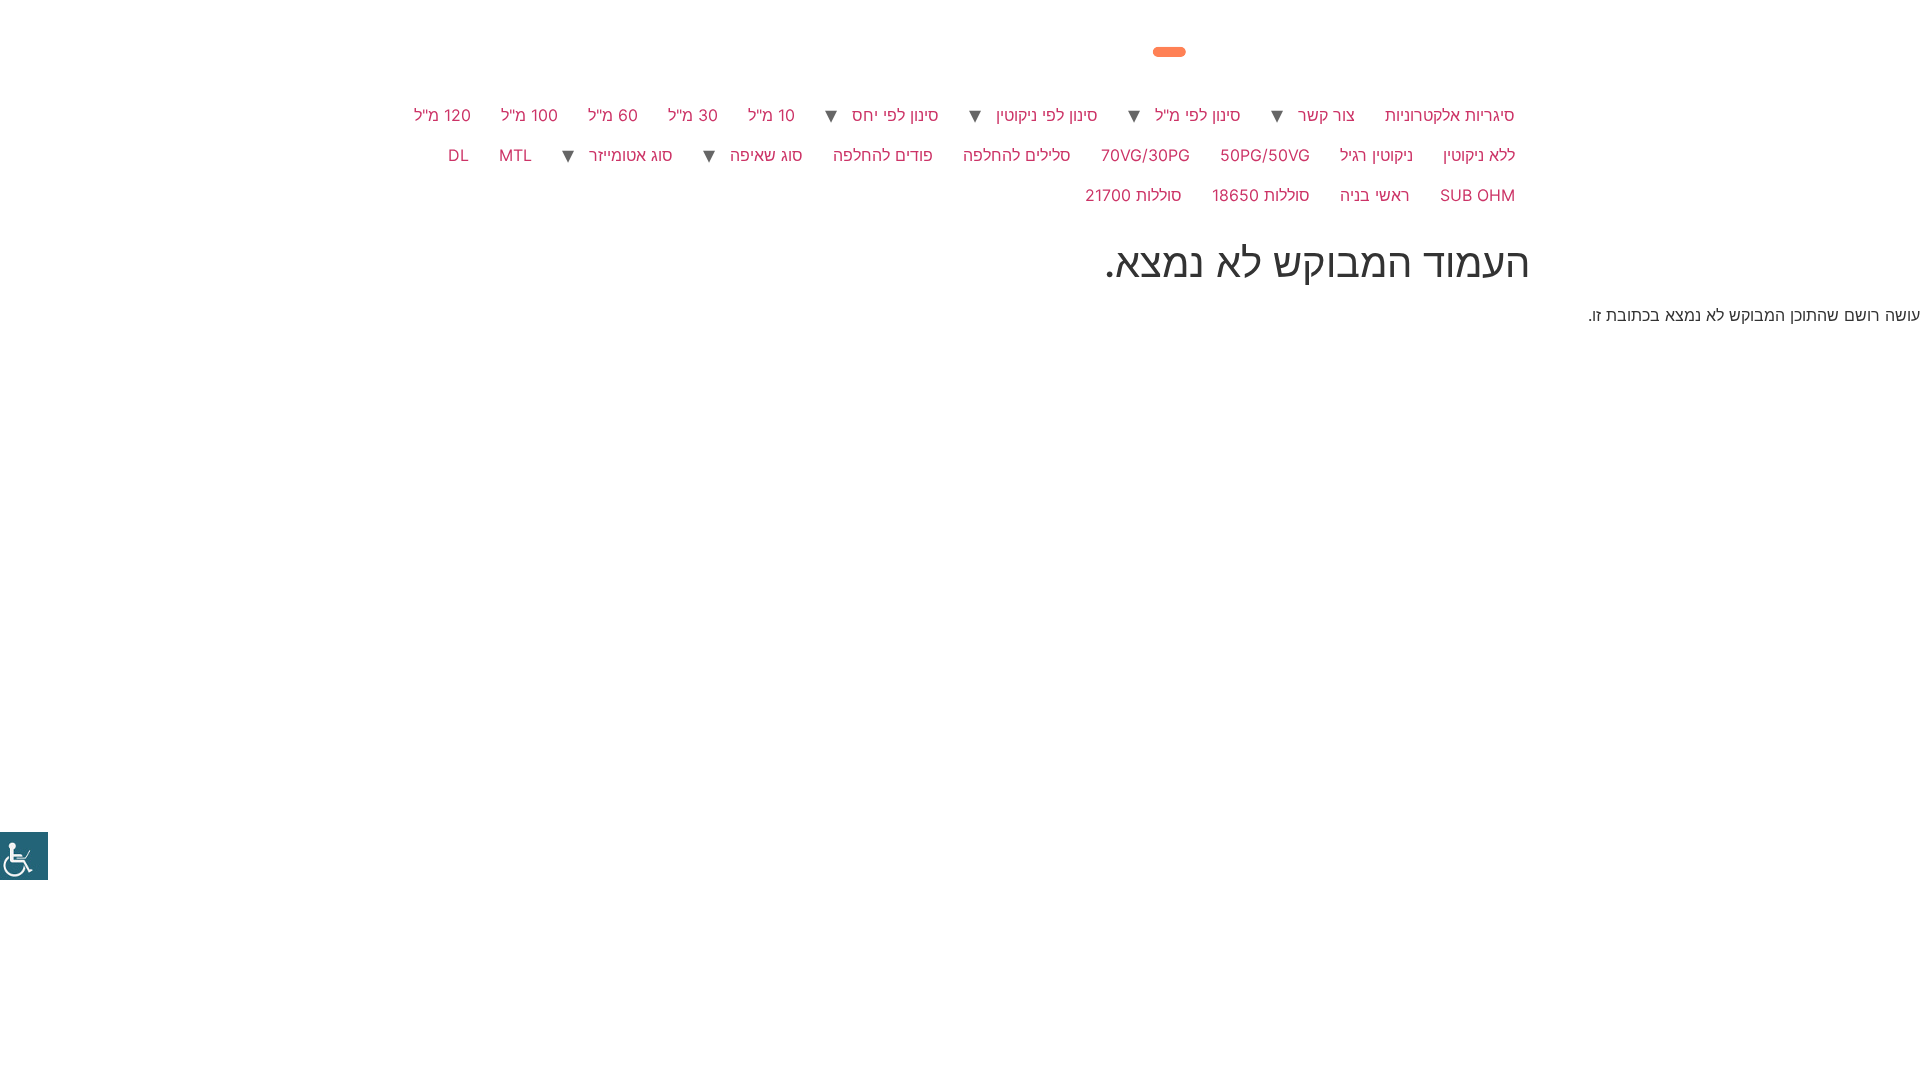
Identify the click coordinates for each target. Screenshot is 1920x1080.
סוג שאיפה (766, 155)
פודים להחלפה (883, 155)
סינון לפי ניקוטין (1047, 115)
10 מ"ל (771, 115)
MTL (515, 155)
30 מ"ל (693, 115)
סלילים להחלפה (1017, 155)
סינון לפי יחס (895, 115)
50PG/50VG (1265, 155)
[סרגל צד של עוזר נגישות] (24, 856)
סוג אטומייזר (631, 155)
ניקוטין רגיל (1376, 155)
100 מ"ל (529, 115)
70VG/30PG (1145, 155)
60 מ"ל (613, 115)
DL (458, 155)
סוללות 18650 (1261, 195)
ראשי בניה (1375, 195)
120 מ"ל (442, 115)
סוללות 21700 (1133, 195)
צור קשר (1326, 115)
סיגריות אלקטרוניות (1450, 115)
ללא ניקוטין (1479, 155)
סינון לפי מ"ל (1198, 115)
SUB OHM (1477, 195)
